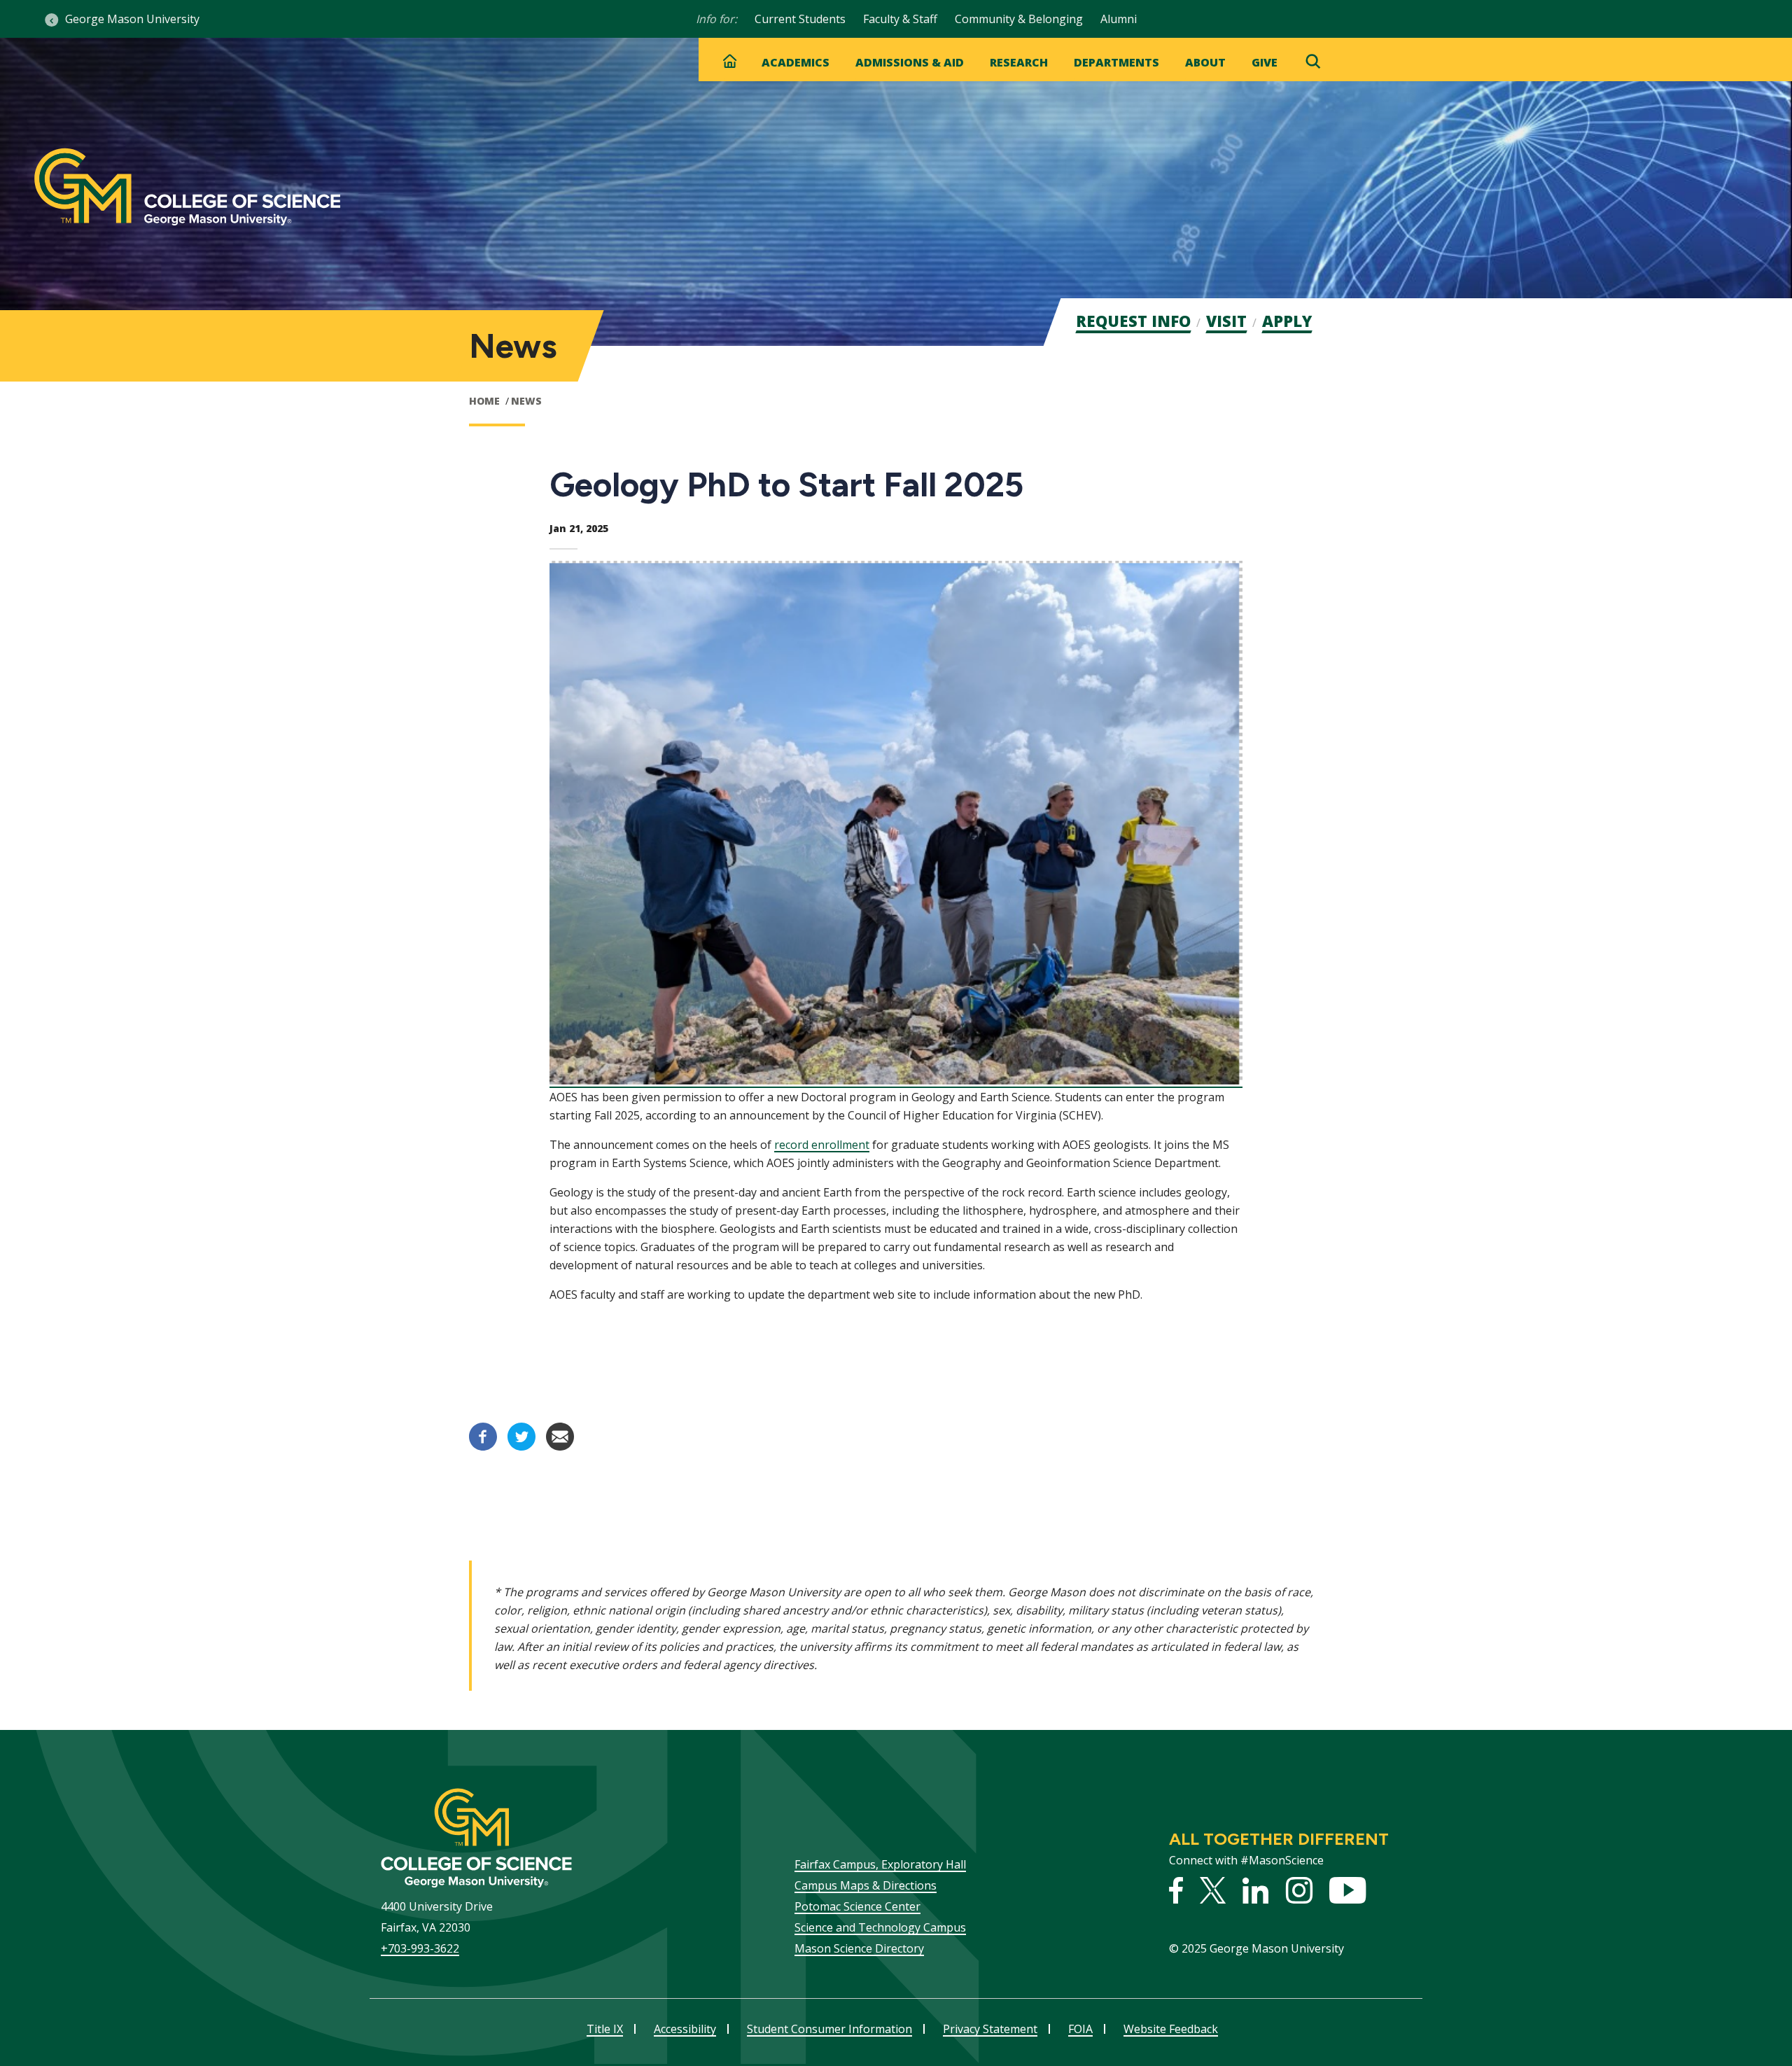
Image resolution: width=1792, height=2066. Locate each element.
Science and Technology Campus (880, 1927)
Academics (796, 62)
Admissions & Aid (910, 62)
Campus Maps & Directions (866, 1885)
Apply (1287, 321)
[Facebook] (483, 1446)
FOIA (1080, 2029)
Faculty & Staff (900, 19)
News (526, 401)
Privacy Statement (990, 2029)
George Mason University (132, 19)
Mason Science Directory (859, 1948)
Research (1019, 62)
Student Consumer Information (829, 2029)
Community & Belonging (1019, 19)
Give (1265, 62)
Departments (1116, 62)
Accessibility (685, 2029)
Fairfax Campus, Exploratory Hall (880, 1864)
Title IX (605, 2029)
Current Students (800, 19)
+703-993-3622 (420, 1948)
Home (484, 401)
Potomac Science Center (857, 1906)
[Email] (560, 1446)
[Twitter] (521, 1446)
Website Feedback (1171, 2029)
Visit (1226, 321)
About (1205, 62)
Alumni (1119, 19)
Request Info (1133, 321)
